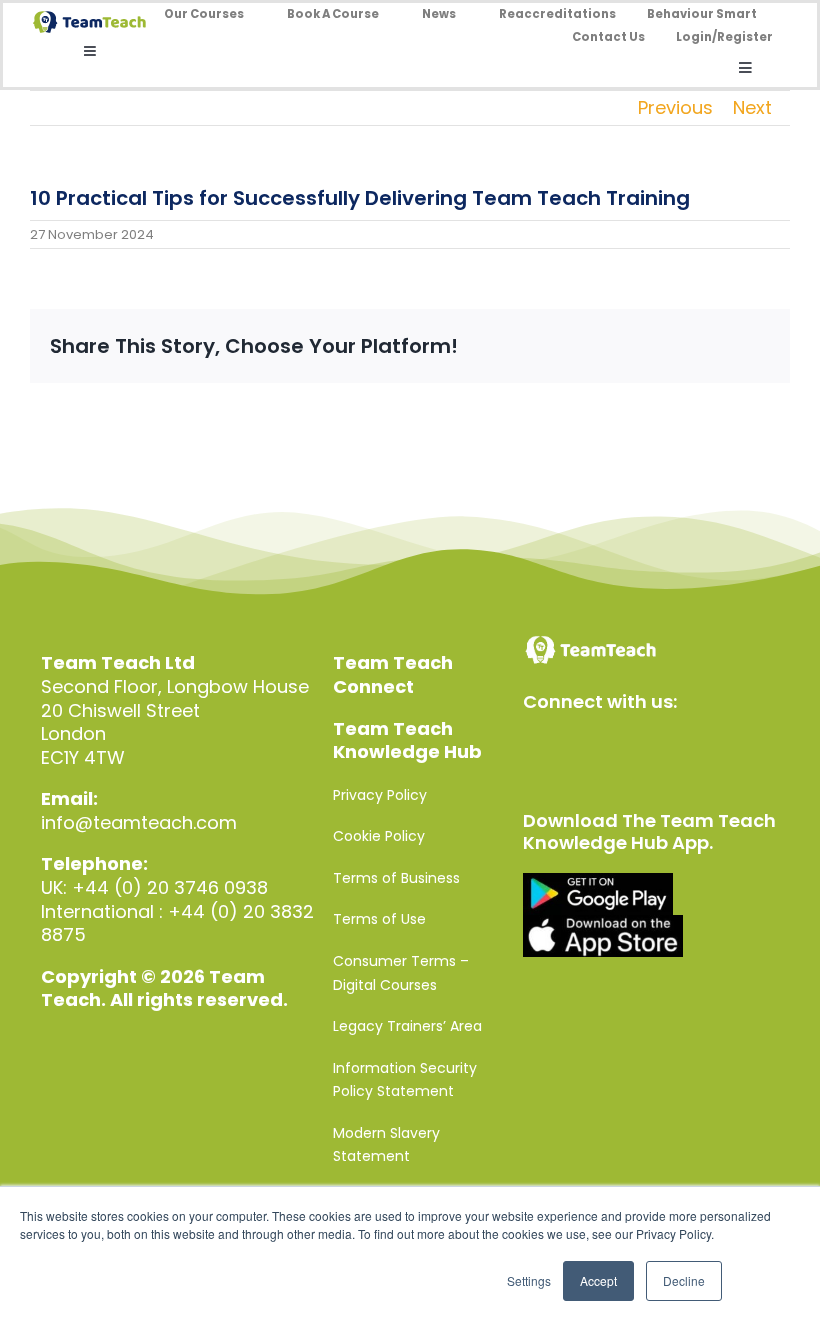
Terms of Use (379, 919)
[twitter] (577, 747)
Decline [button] (684, 1280)
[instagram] (620, 747)
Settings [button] (529, 1280)
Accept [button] (598, 1280)
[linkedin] (663, 747)
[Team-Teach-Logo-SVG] (89, 19)
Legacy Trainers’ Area (407, 1026)
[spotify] (706, 747)
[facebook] (534, 747)
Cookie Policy (379, 836)
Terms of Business (396, 878)
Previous (675, 107)
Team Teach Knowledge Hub (407, 740)
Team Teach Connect (393, 674)
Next (752, 107)
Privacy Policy (380, 795)
